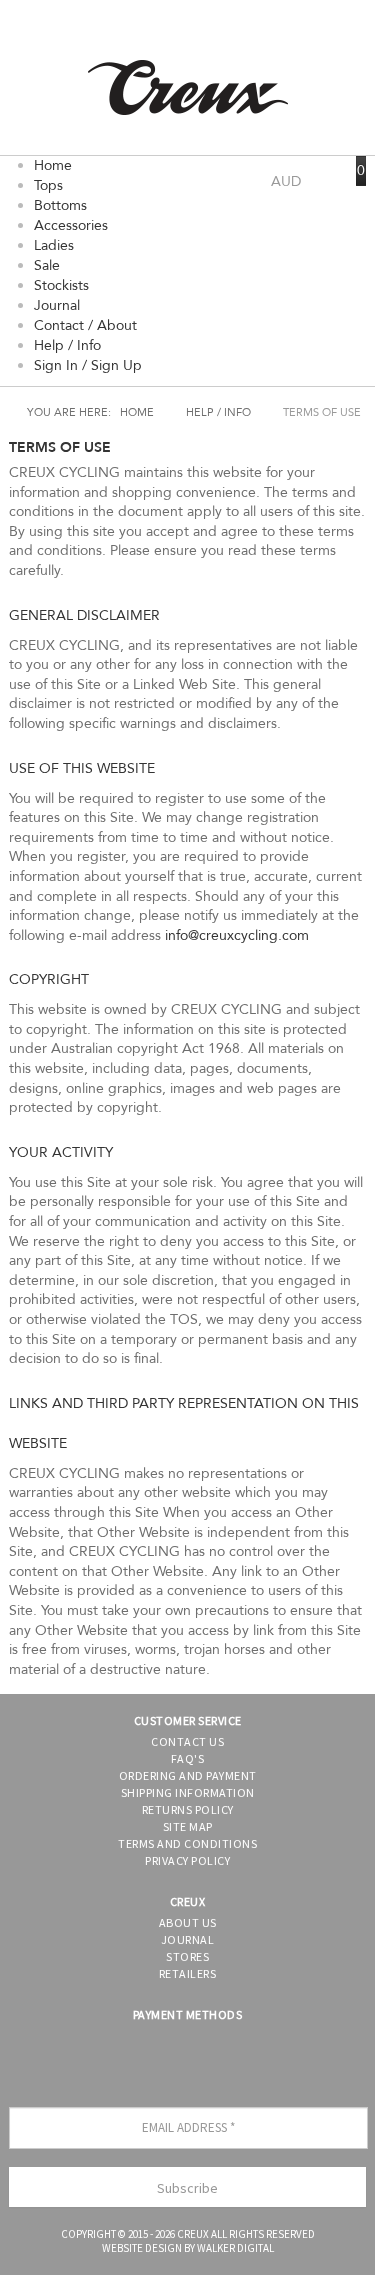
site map (188, 1826)
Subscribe (187, 2188)
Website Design (142, 2248)
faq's (188, 1758)
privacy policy (187, 1860)
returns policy (188, 1809)
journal (188, 1939)
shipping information (188, 1792)
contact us (187, 1741)
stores (187, 1956)
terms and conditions (187, 1843)
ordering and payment (188, 1775)
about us (188, 1922)
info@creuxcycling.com (237, 935)
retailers (188, 1973)
